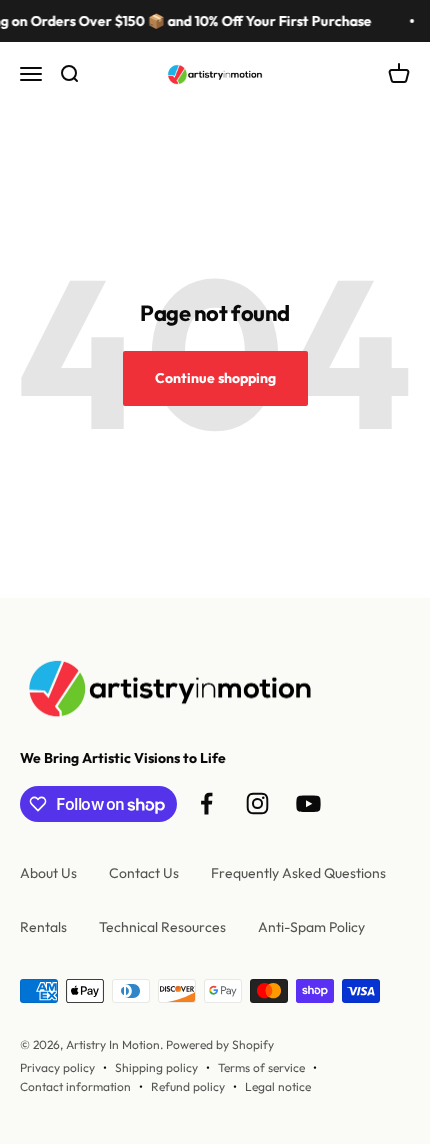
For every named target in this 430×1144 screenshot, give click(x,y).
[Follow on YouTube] (308, 803)
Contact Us (144, 873)
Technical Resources (162, 927)
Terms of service (261, 1067)
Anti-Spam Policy (311, 927)
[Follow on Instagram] (257, 803)
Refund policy (188, 1086)
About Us (48, 873)
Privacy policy (57, 1067)
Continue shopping (215, 378)
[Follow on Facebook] (206, 803)
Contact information (75, 1086)
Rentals (43, 927)
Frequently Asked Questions (298, 873)
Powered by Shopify (220, 1044)
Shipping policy (156, 1067)
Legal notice (278, 1086)
